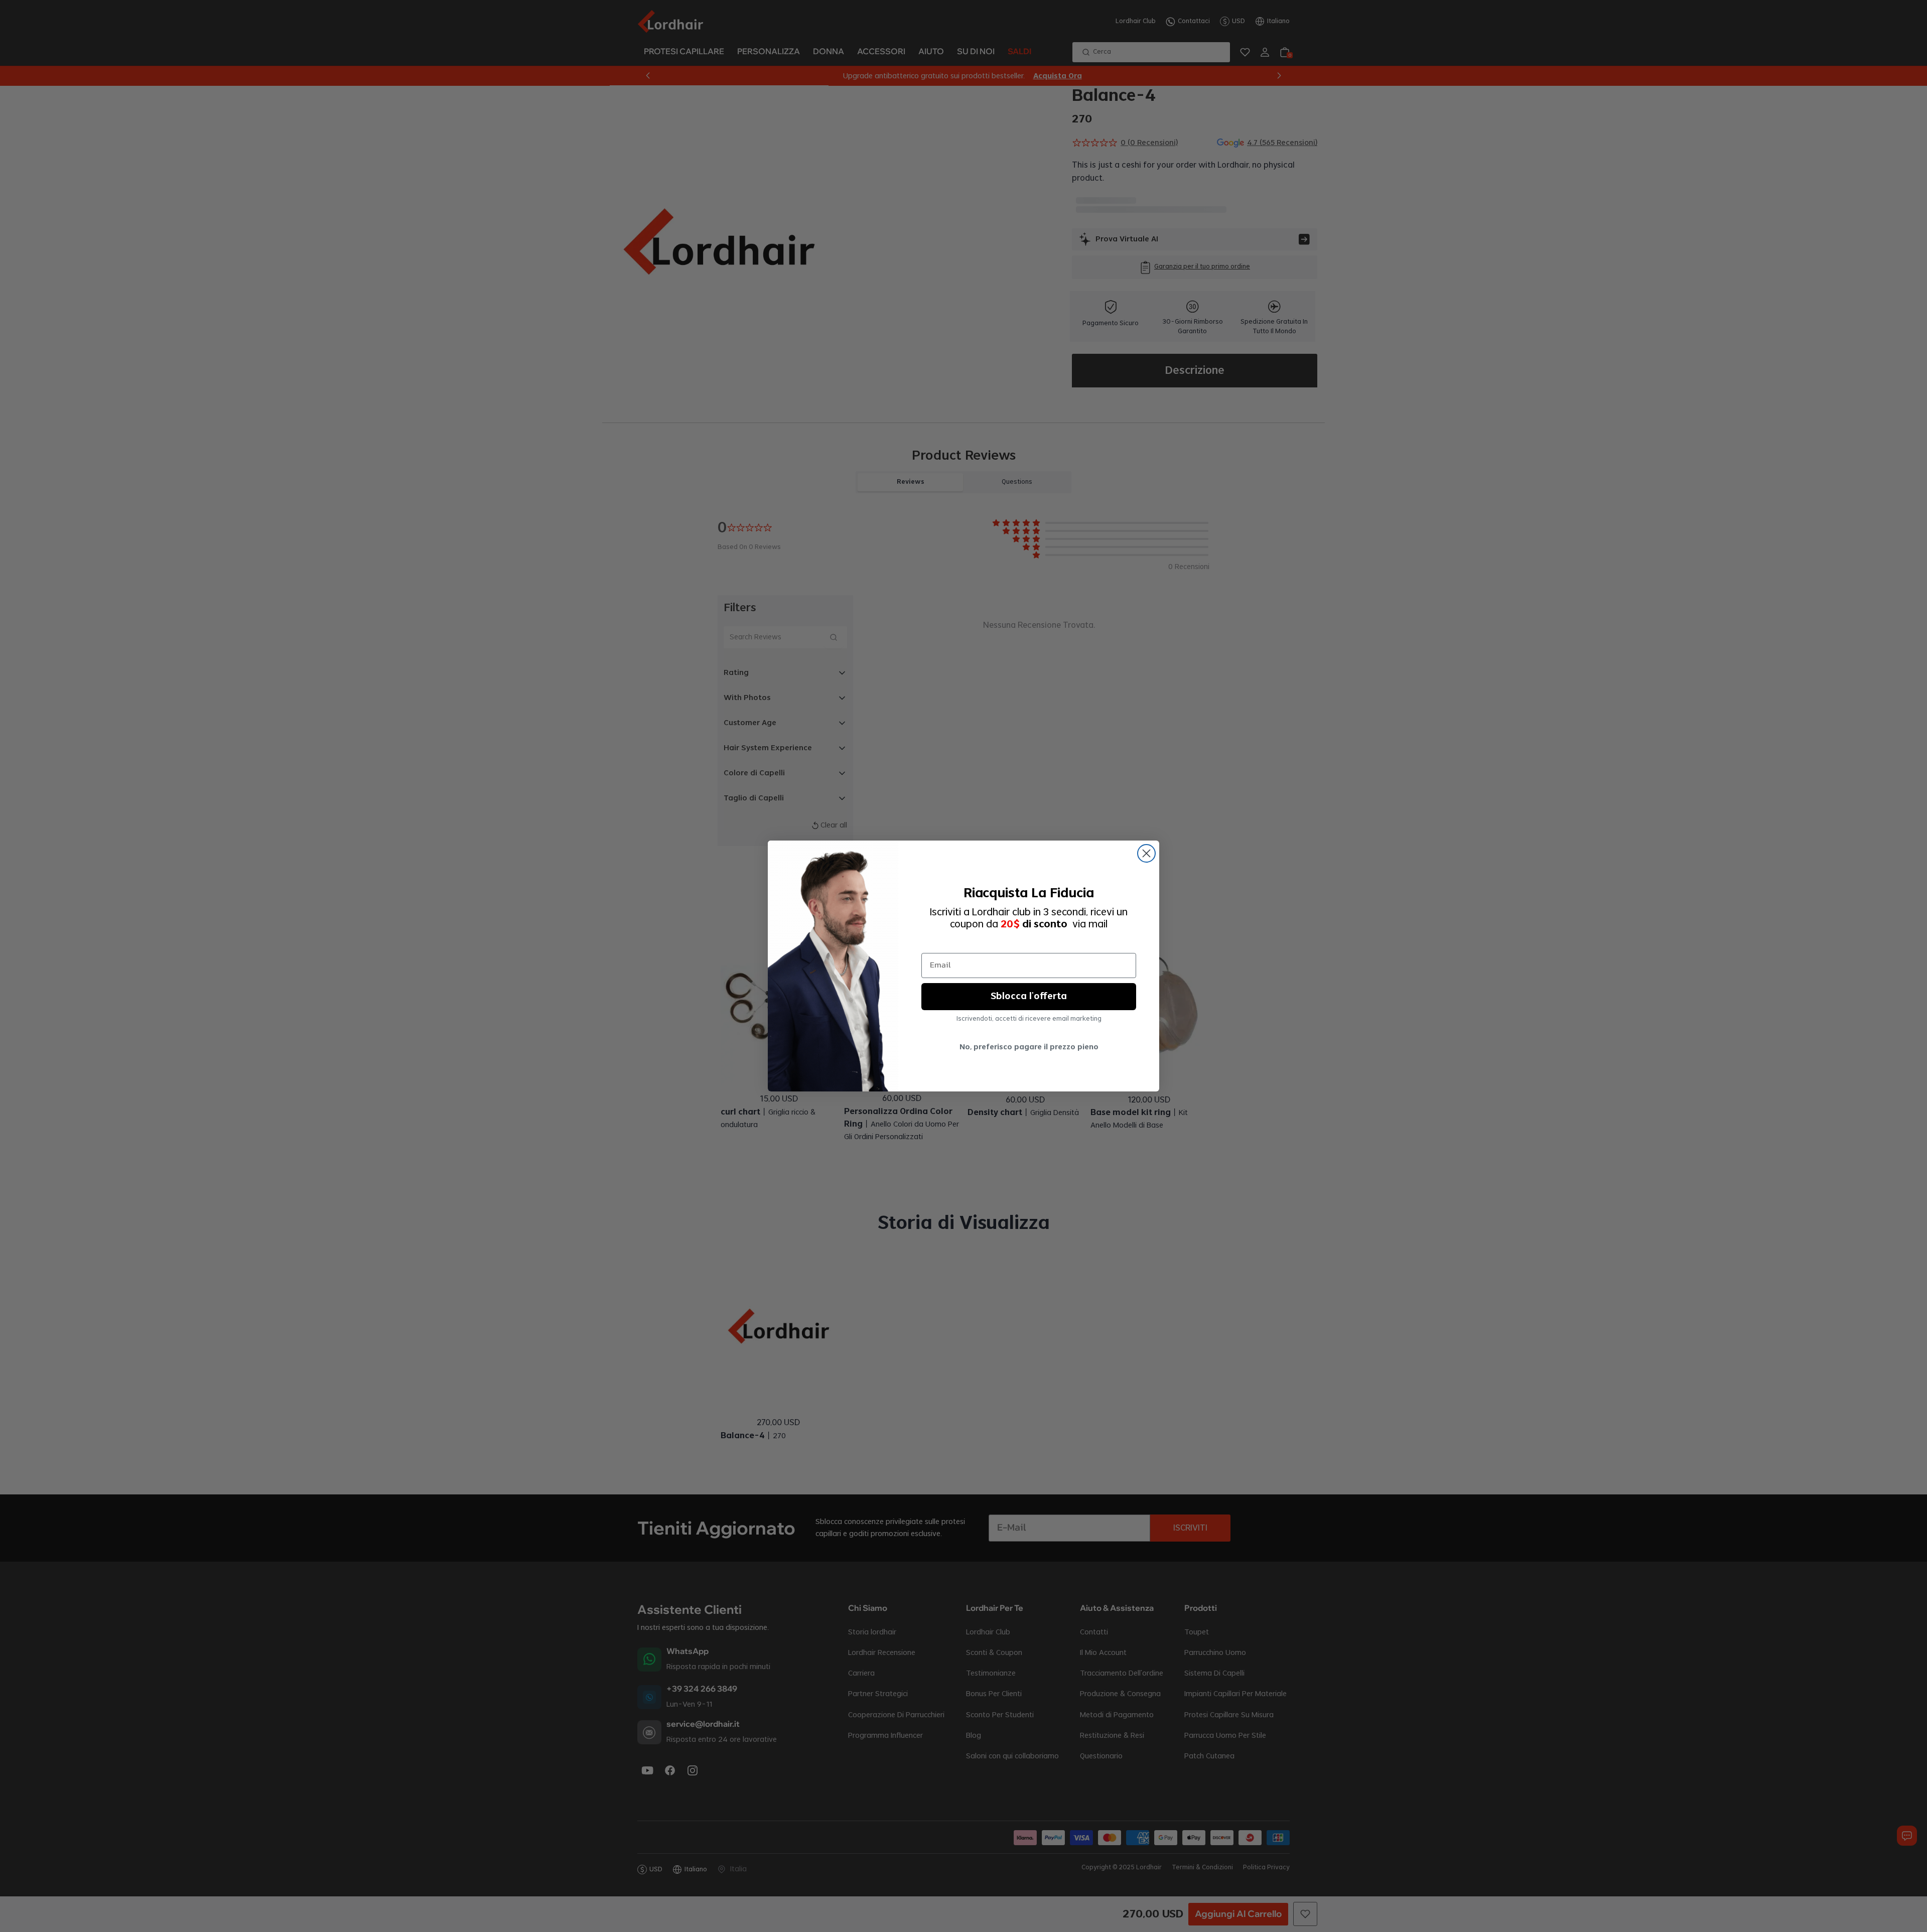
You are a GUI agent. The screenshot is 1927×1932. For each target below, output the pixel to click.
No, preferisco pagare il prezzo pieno (1029, 1047)
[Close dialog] (1146, 853)
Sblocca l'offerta (1029, 997)
